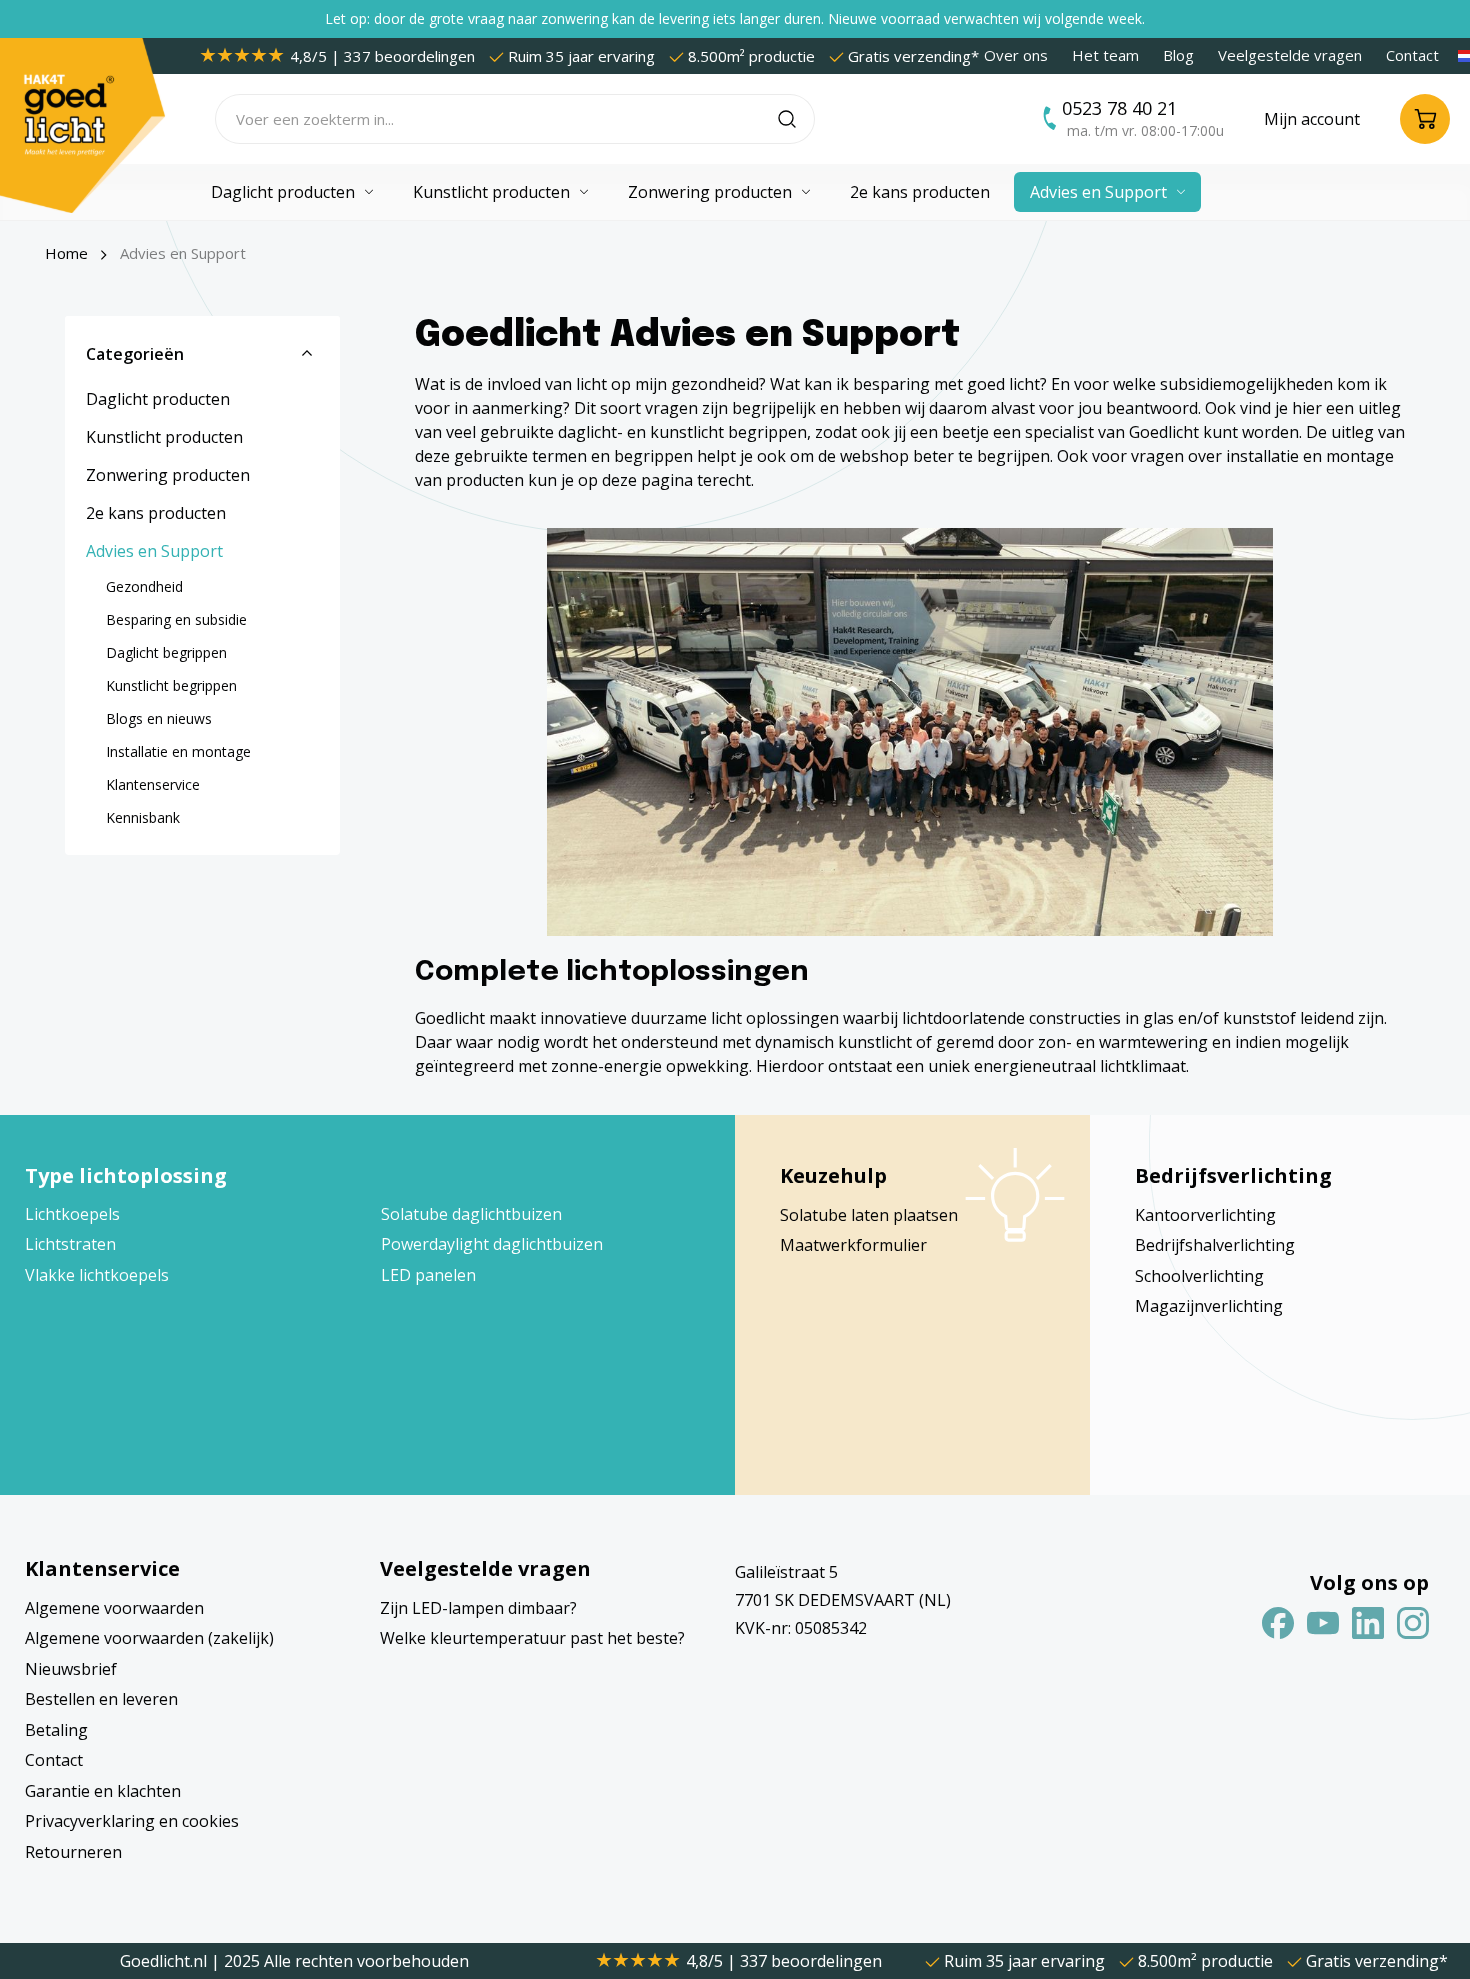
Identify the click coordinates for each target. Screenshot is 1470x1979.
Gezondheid (144, 586)
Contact (1412, 55)
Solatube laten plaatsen (869, 1215)
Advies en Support (154, 551)
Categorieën (135, 354)
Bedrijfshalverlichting (1215, 1245)
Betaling (56, 1730)
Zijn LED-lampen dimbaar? (478, 1608)
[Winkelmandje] (1425, 119)
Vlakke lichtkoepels (97, 1275)
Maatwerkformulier (853, 1245)
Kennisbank (143, 817)
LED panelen (428, 1275)
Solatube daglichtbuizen (471, 1214)
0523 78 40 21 (1119, 108)
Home (66, 253)
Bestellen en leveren (101, 1699)
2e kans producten (156, 513)
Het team (1105, 55)
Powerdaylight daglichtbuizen (492, 1244)
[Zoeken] (796, 119)
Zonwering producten (168, 475)
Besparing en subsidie (176, 619)
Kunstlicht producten (164, 437)
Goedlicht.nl (165, 1961)
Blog (1178, 55)
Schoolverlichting (1199, 1276)
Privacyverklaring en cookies (132, 1821)
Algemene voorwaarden (114, 1608)
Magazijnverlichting (1209, 1306)
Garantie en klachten (103, 1791)
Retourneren (73, 1852)
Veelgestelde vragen (1290, 55)
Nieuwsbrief (71, 1669)
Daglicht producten (158, 399)
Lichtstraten (70, 1244)
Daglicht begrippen (166, 652)
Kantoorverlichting (1205, 1215)
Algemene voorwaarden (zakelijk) (149, 1638)
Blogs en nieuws (159, 718)
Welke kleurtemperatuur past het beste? (532, 1638)
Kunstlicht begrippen (171, 685)
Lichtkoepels (72, 1214)
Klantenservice (153, 784)
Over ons (1016, 55)
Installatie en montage (178, 751)
